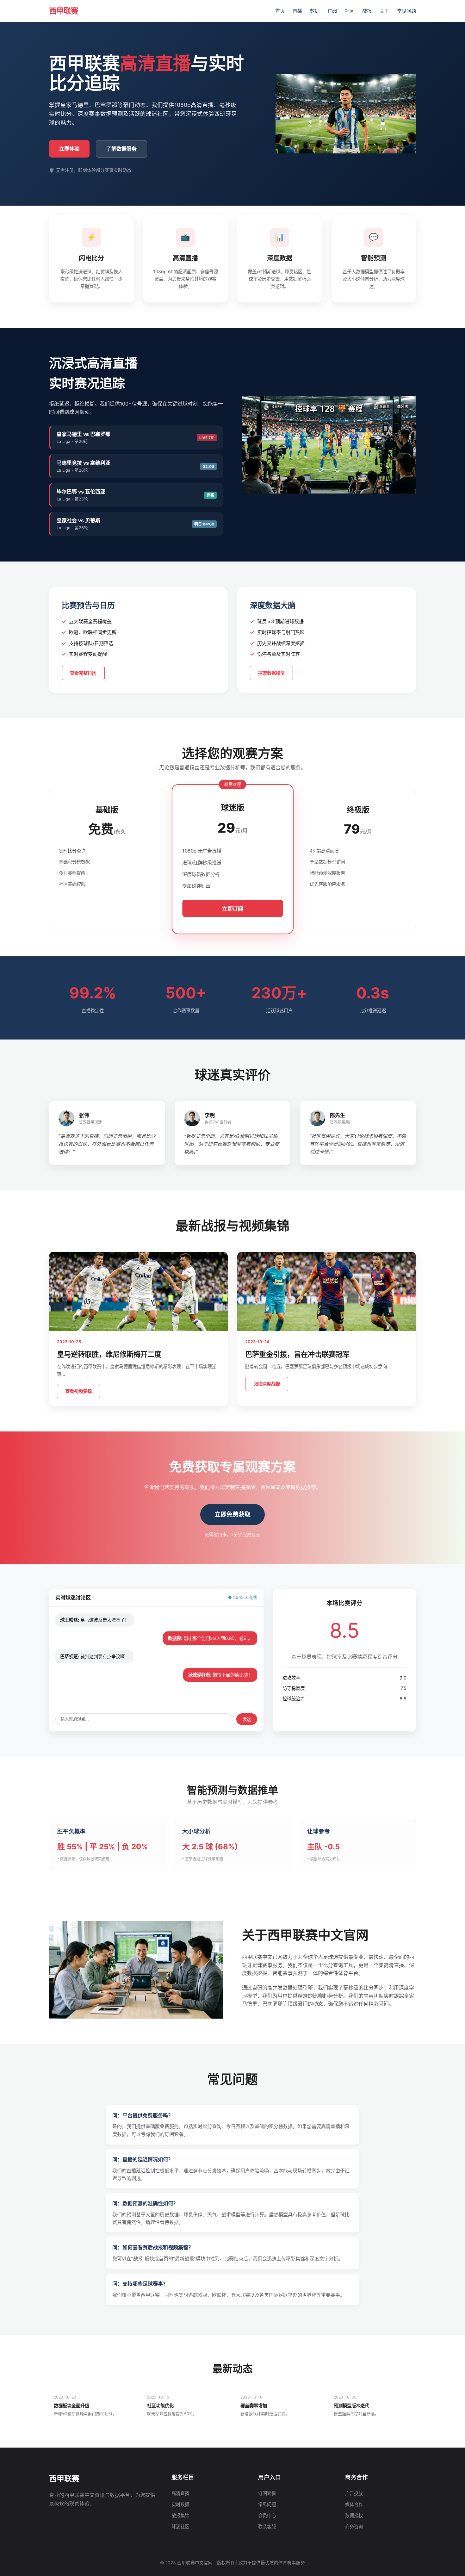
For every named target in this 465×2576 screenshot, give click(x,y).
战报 (367, 11)
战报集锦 (180, 2515)
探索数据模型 (271, 673)
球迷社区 (180, 2526)
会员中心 (267, 2515)
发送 (247, 1719)
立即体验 (69, 148)
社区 (350, 11)
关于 (384, 11)
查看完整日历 (83, 673)
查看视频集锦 (78, 1391)
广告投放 (354, 2493)
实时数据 (180, 2504)
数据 (315, 11)
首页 (280, 11)
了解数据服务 (121, 149)
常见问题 (406, 11)
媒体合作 (354, 2504)
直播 (297, 11)
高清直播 (180, 2493)
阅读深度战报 (267, 1384)
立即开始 (107, 906)
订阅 (332, 11)
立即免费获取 (232, 1514)
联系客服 (267, 2526)
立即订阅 (232, 909)
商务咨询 (354, 2526)
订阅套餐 (267, 2493)
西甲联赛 (64, 11)
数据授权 (354, 2515)
